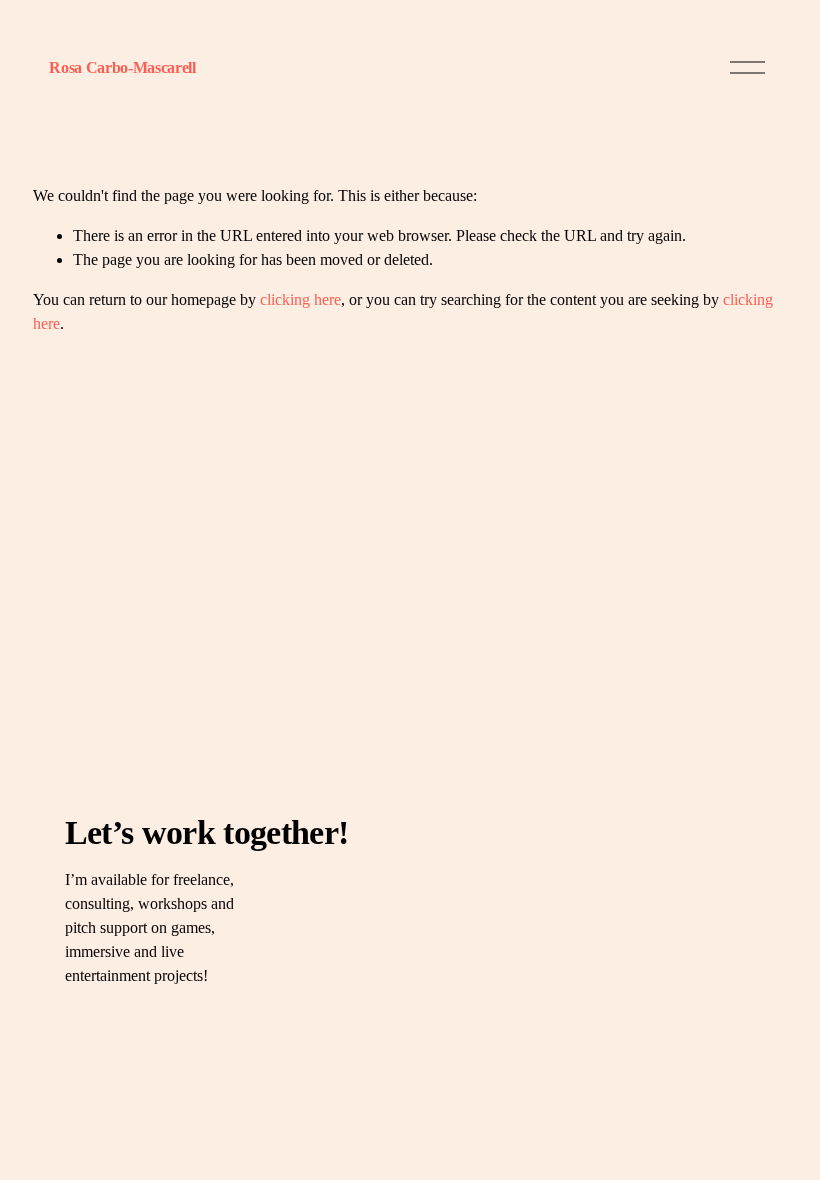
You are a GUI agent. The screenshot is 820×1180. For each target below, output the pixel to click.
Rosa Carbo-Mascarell (122, 67)
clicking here (300, 299)
